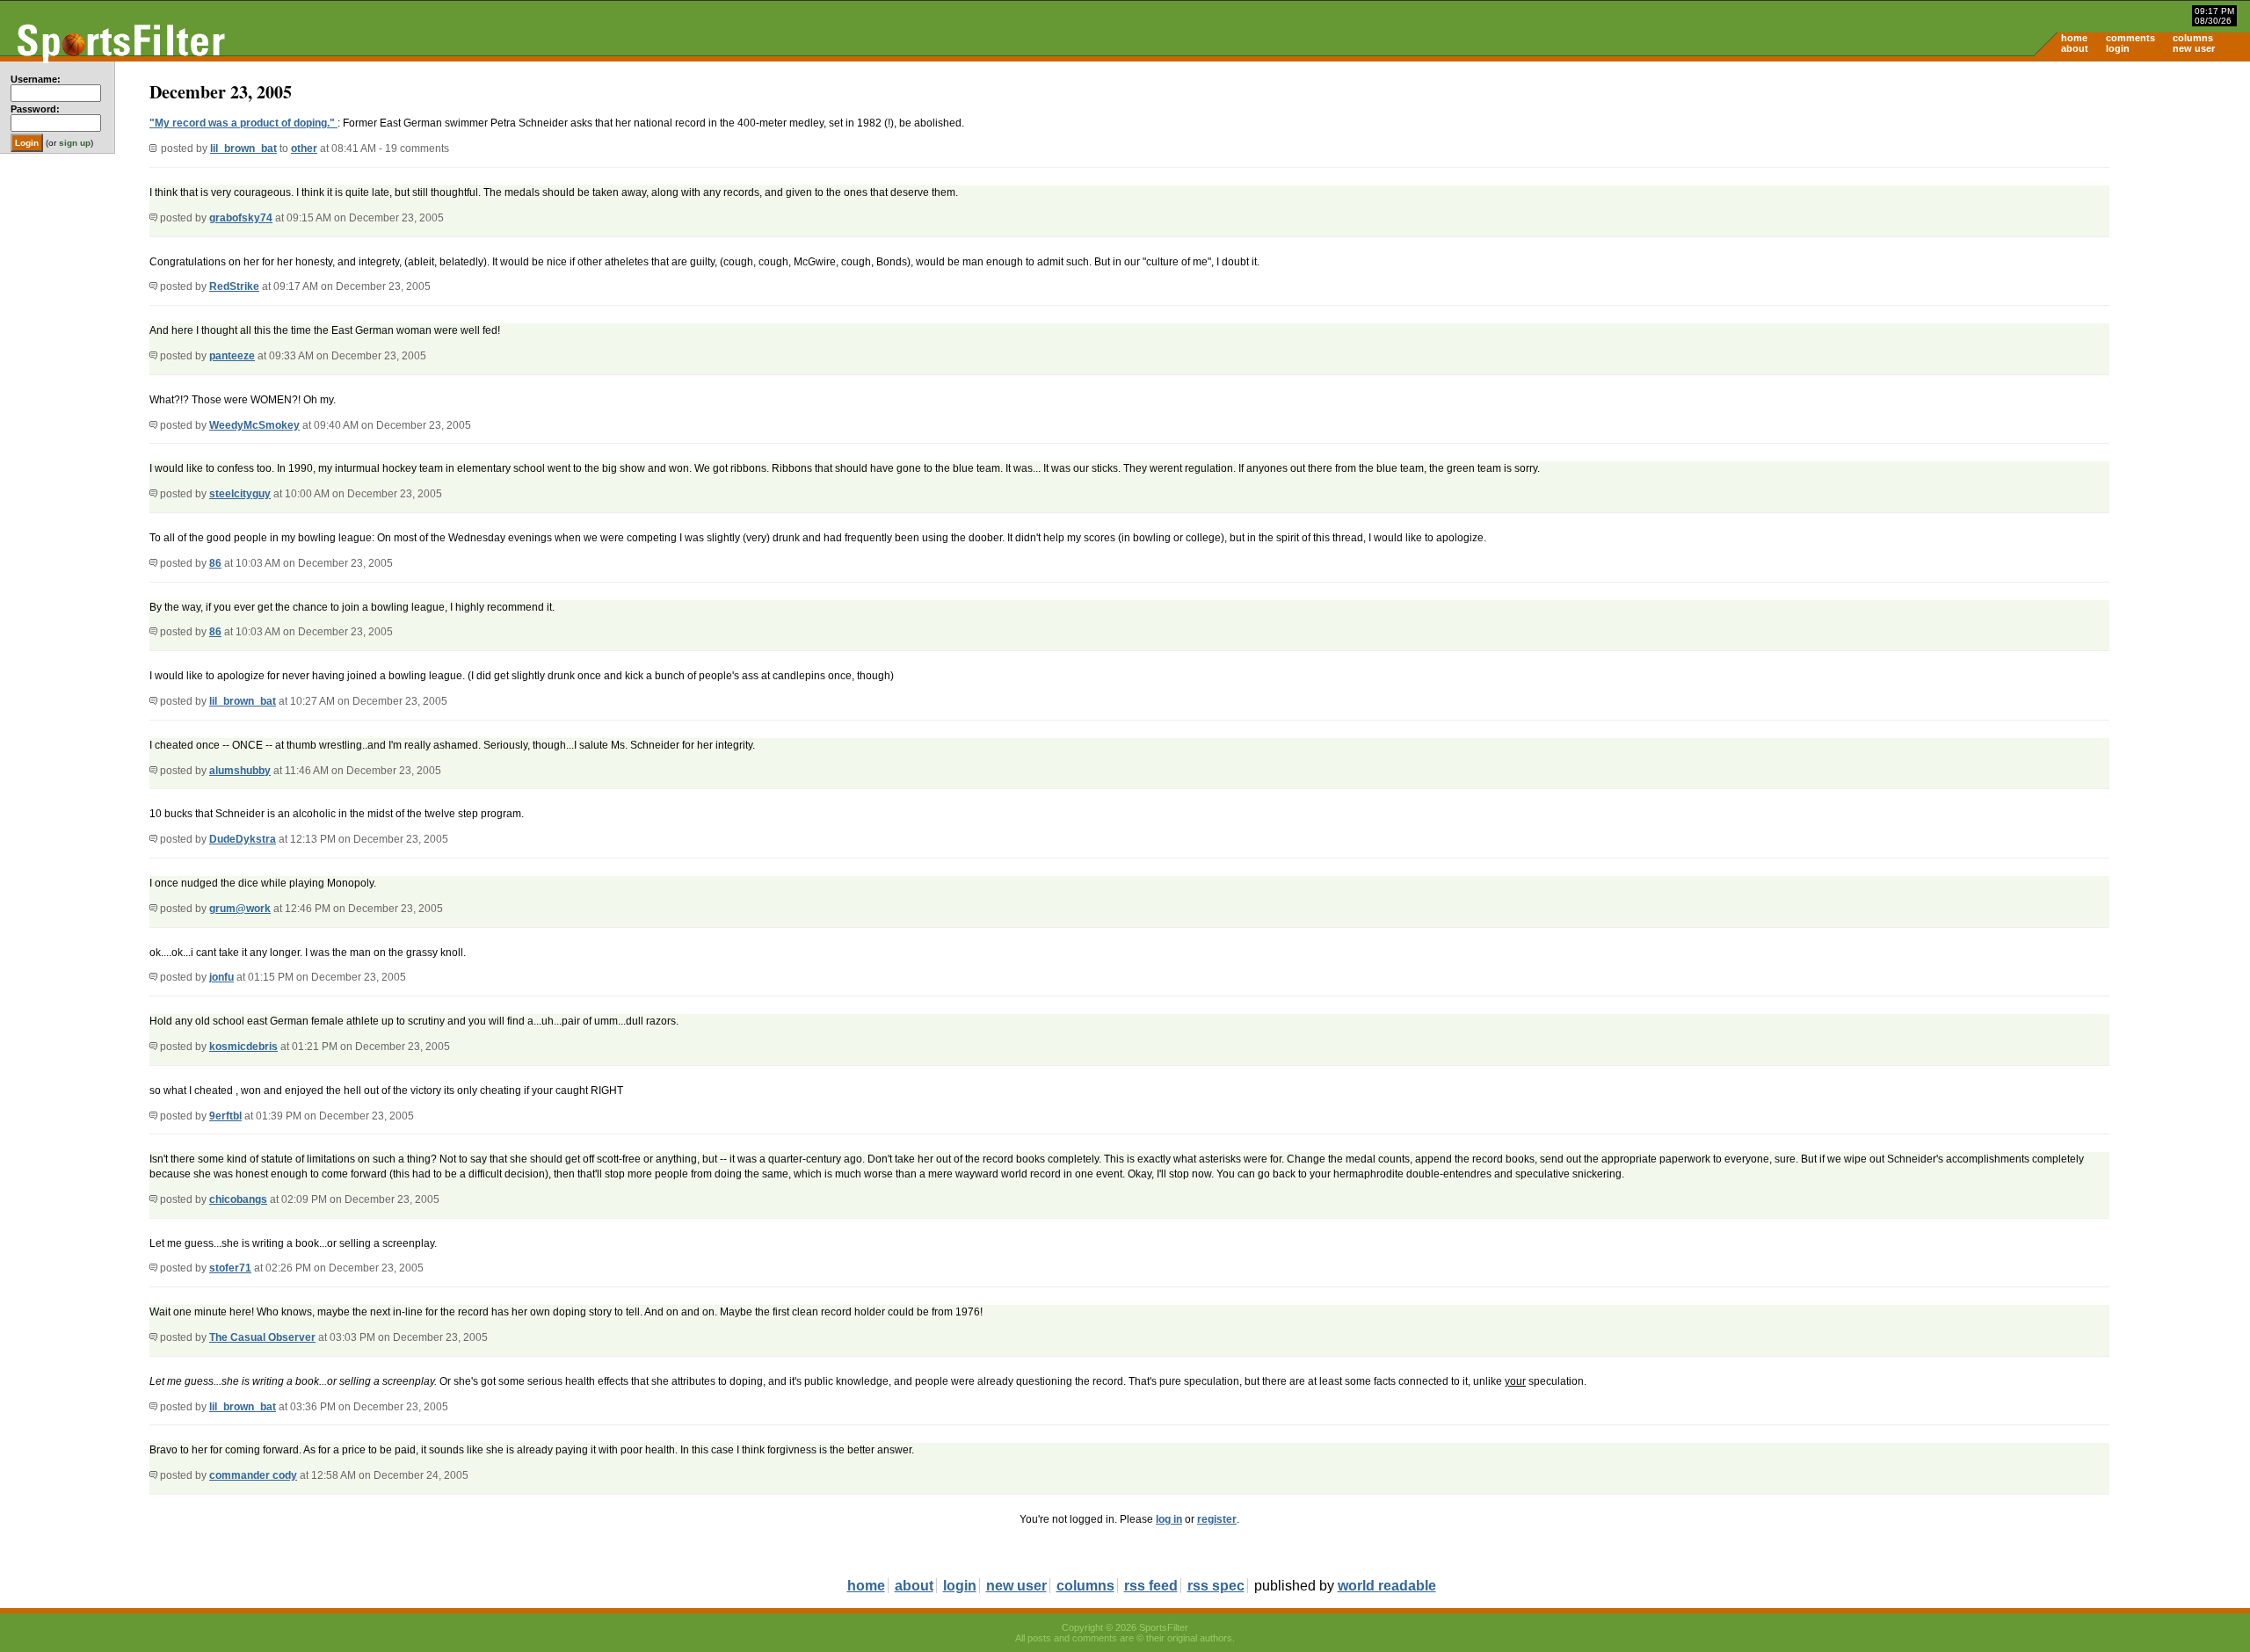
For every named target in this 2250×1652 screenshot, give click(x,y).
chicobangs (238, 1199)
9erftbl (225, 1116)
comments (2130, 38)
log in (1169, 1519)
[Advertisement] (2101, 199)
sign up (75, 143)
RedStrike (234, 286)
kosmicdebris (243, 1047)
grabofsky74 (241, 218)
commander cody (253, 1475)
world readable (1387, 1586)
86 (215, 563)
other (304, 149)
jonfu (221, 977)
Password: (35, 109)
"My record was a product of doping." (243, 123)
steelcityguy (240, 494)
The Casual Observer (262, 1337)
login (2118, 48)
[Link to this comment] (153, 218)
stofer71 (230, 1268)
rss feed (1151, 1586)
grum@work (240, 909)
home (2074, 38)
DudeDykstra (243, 839)
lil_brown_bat (243, 149)
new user (2194, 48)
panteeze (232, 356)
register (1217, 1519)
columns (2193, 38)
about (2075, 48)
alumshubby (240, 771)
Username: (36, 79)
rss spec (1216, 1586)
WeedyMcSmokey (254, 425)
